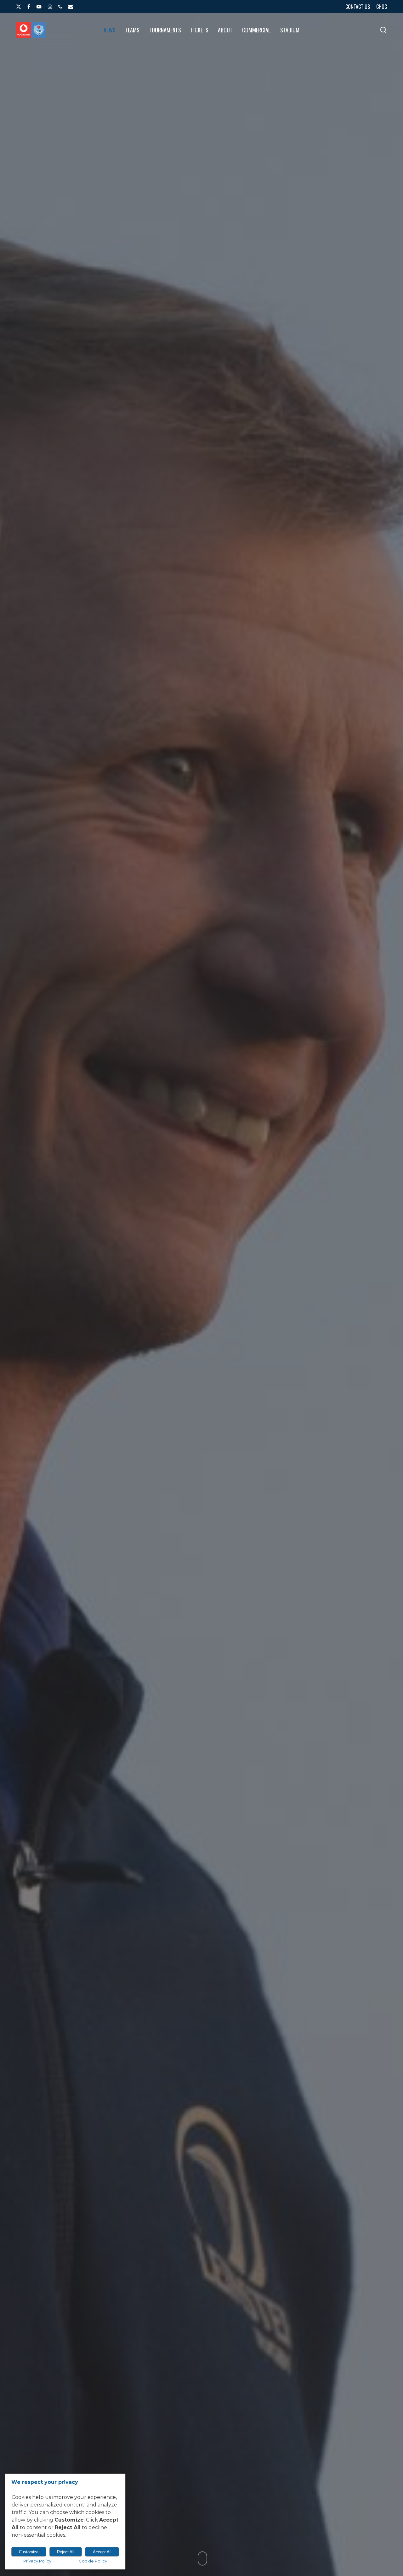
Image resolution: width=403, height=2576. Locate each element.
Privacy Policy (37, 2561)
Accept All (102, 2552)
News (201, 1342)
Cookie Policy (93, 2561)
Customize (29, 2552)
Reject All (66, 2552)
